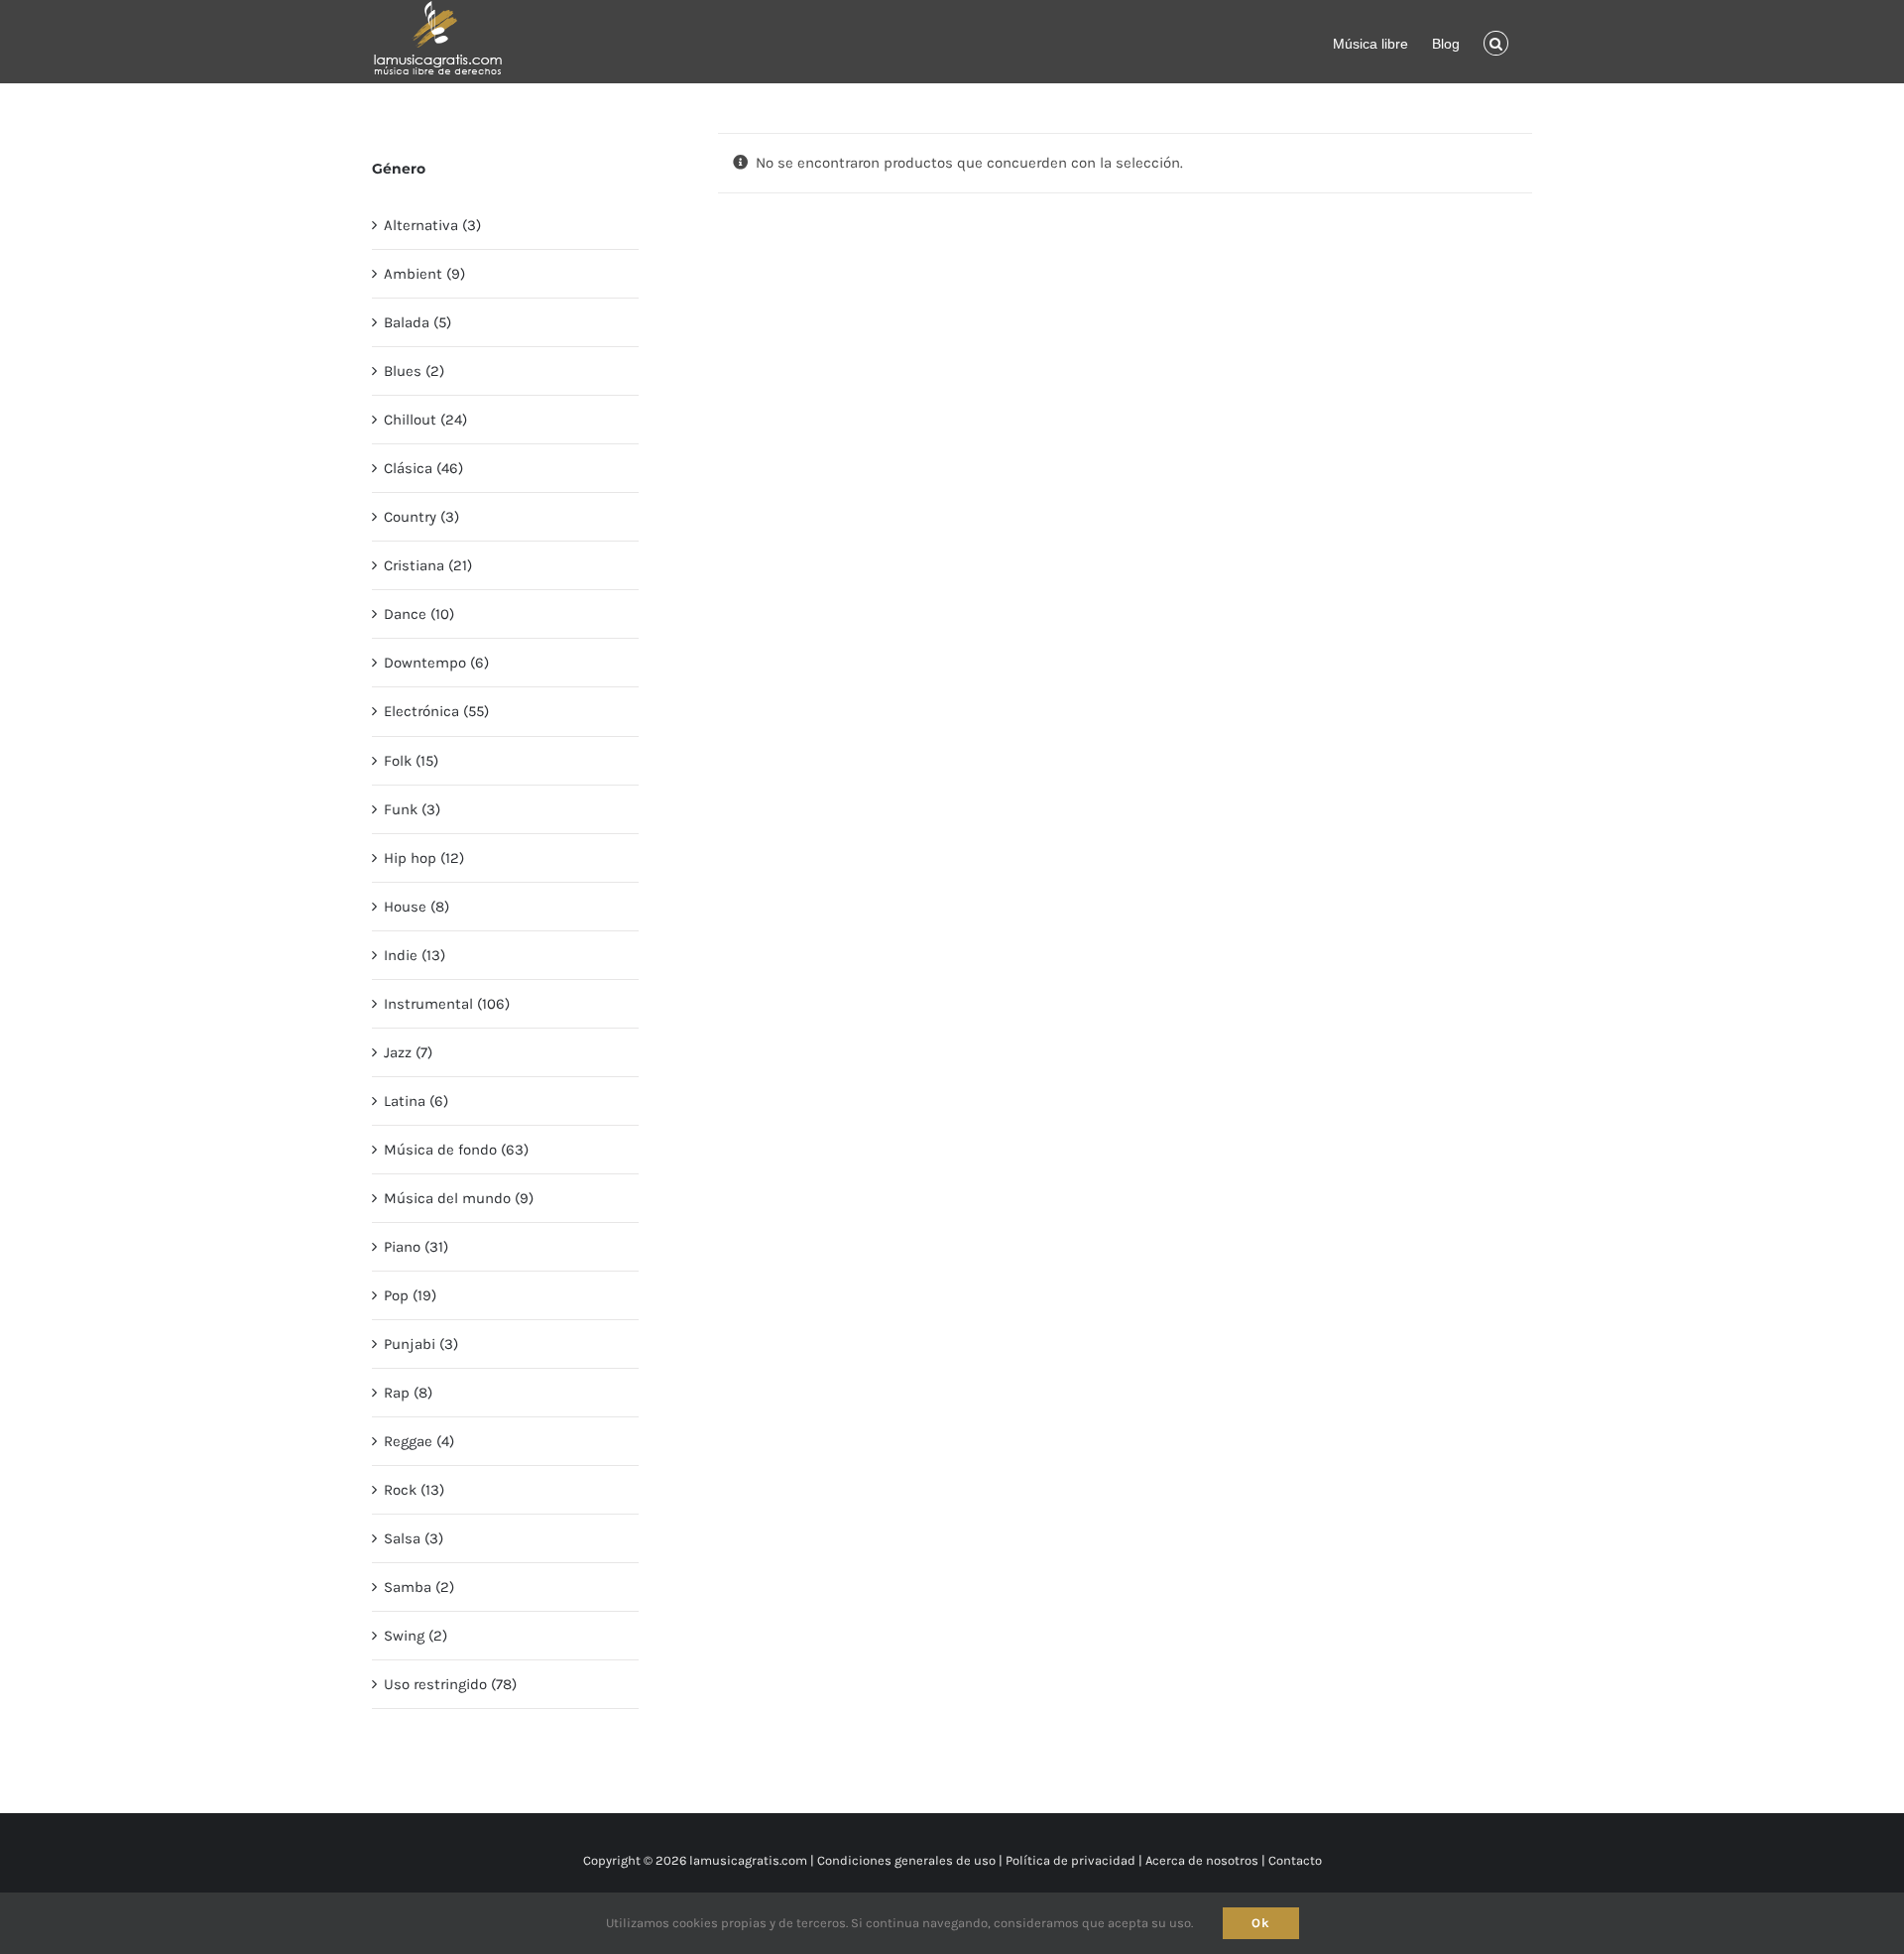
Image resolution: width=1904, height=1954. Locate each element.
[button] (1496, 42)
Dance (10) (419, 614)
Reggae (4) (419, 1441)
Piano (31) (416, 1247)
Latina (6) (416, 1101)
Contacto (1295, 1860)
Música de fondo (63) (456, 1150)
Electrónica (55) (436, 711)
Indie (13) (415, 955)
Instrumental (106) (447, 1004)
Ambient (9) (424, 274)
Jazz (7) (408, 1052)
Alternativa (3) (432, 225)
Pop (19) (410, 1295)
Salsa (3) (414, 1538)
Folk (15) (411, 761)
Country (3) (421, 517)
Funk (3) (412, 809)
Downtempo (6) (436, 663)
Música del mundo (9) (459, 1198)
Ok (1261, 1923)
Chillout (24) (425, 420)
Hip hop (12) (424, 858)
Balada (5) (417, 322)
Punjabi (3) (421, 1344)
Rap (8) (408, 1393)
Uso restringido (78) (450, 1684)
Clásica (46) (423, 468)
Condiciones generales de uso (906, 1860)
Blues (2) (414, 371)
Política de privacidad (1071, 1860)
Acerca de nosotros (1202, 1860)
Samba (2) (419, 1587)
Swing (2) (416, 1636)
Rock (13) (414, 1490)
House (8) (416, 907)
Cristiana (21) (428, 565)
